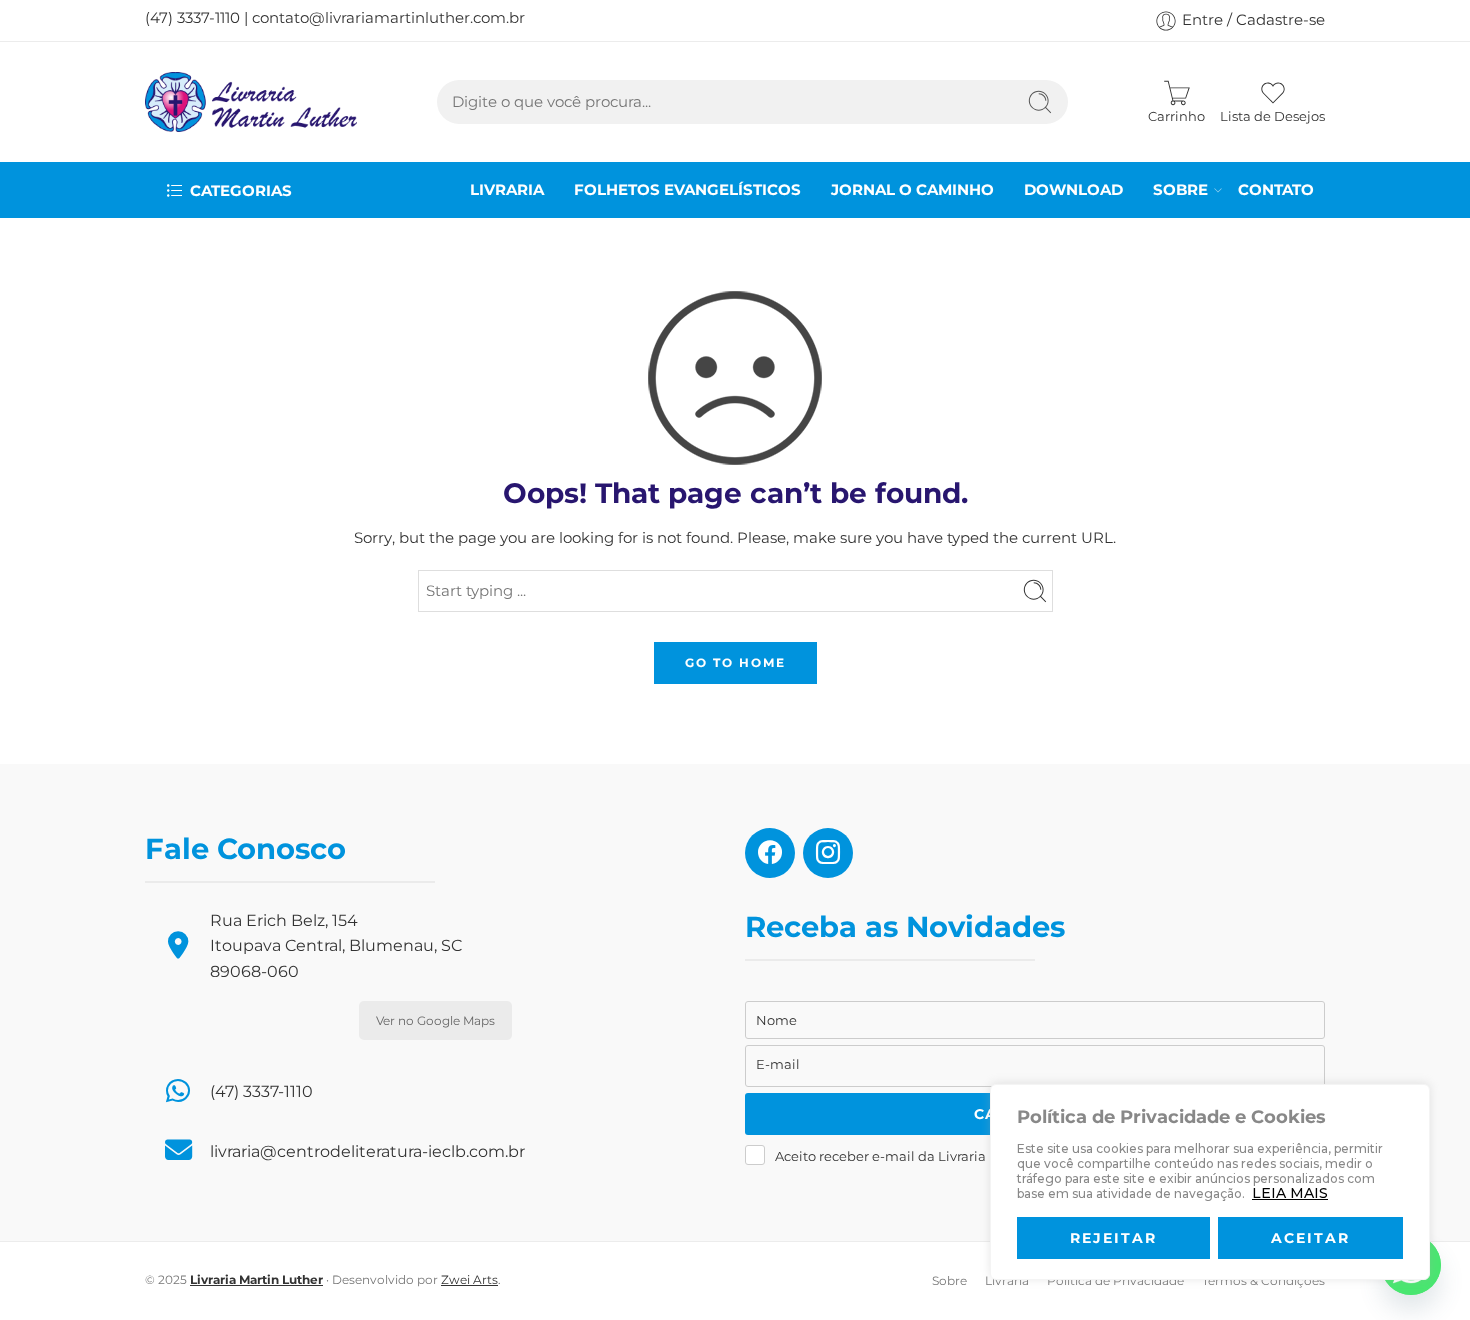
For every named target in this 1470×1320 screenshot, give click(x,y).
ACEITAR (1310, 1238)
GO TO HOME (735, 662)
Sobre (1180, 190)
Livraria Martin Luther (256, 1279)
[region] (1210, 1182)
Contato (1276, 190)
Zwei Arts (469, 1279)
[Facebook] (770, 852)
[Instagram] (828, 852)
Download (1073, 190)
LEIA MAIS (1290, 1193)
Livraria (507, 190)
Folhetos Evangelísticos (687, 190)
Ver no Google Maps (435, 1020)
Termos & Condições (1263, 1280)
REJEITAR (1113, 1238)
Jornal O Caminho (912, 190)
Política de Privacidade (1115, 1280)
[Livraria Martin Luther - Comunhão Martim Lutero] (251, 102)
